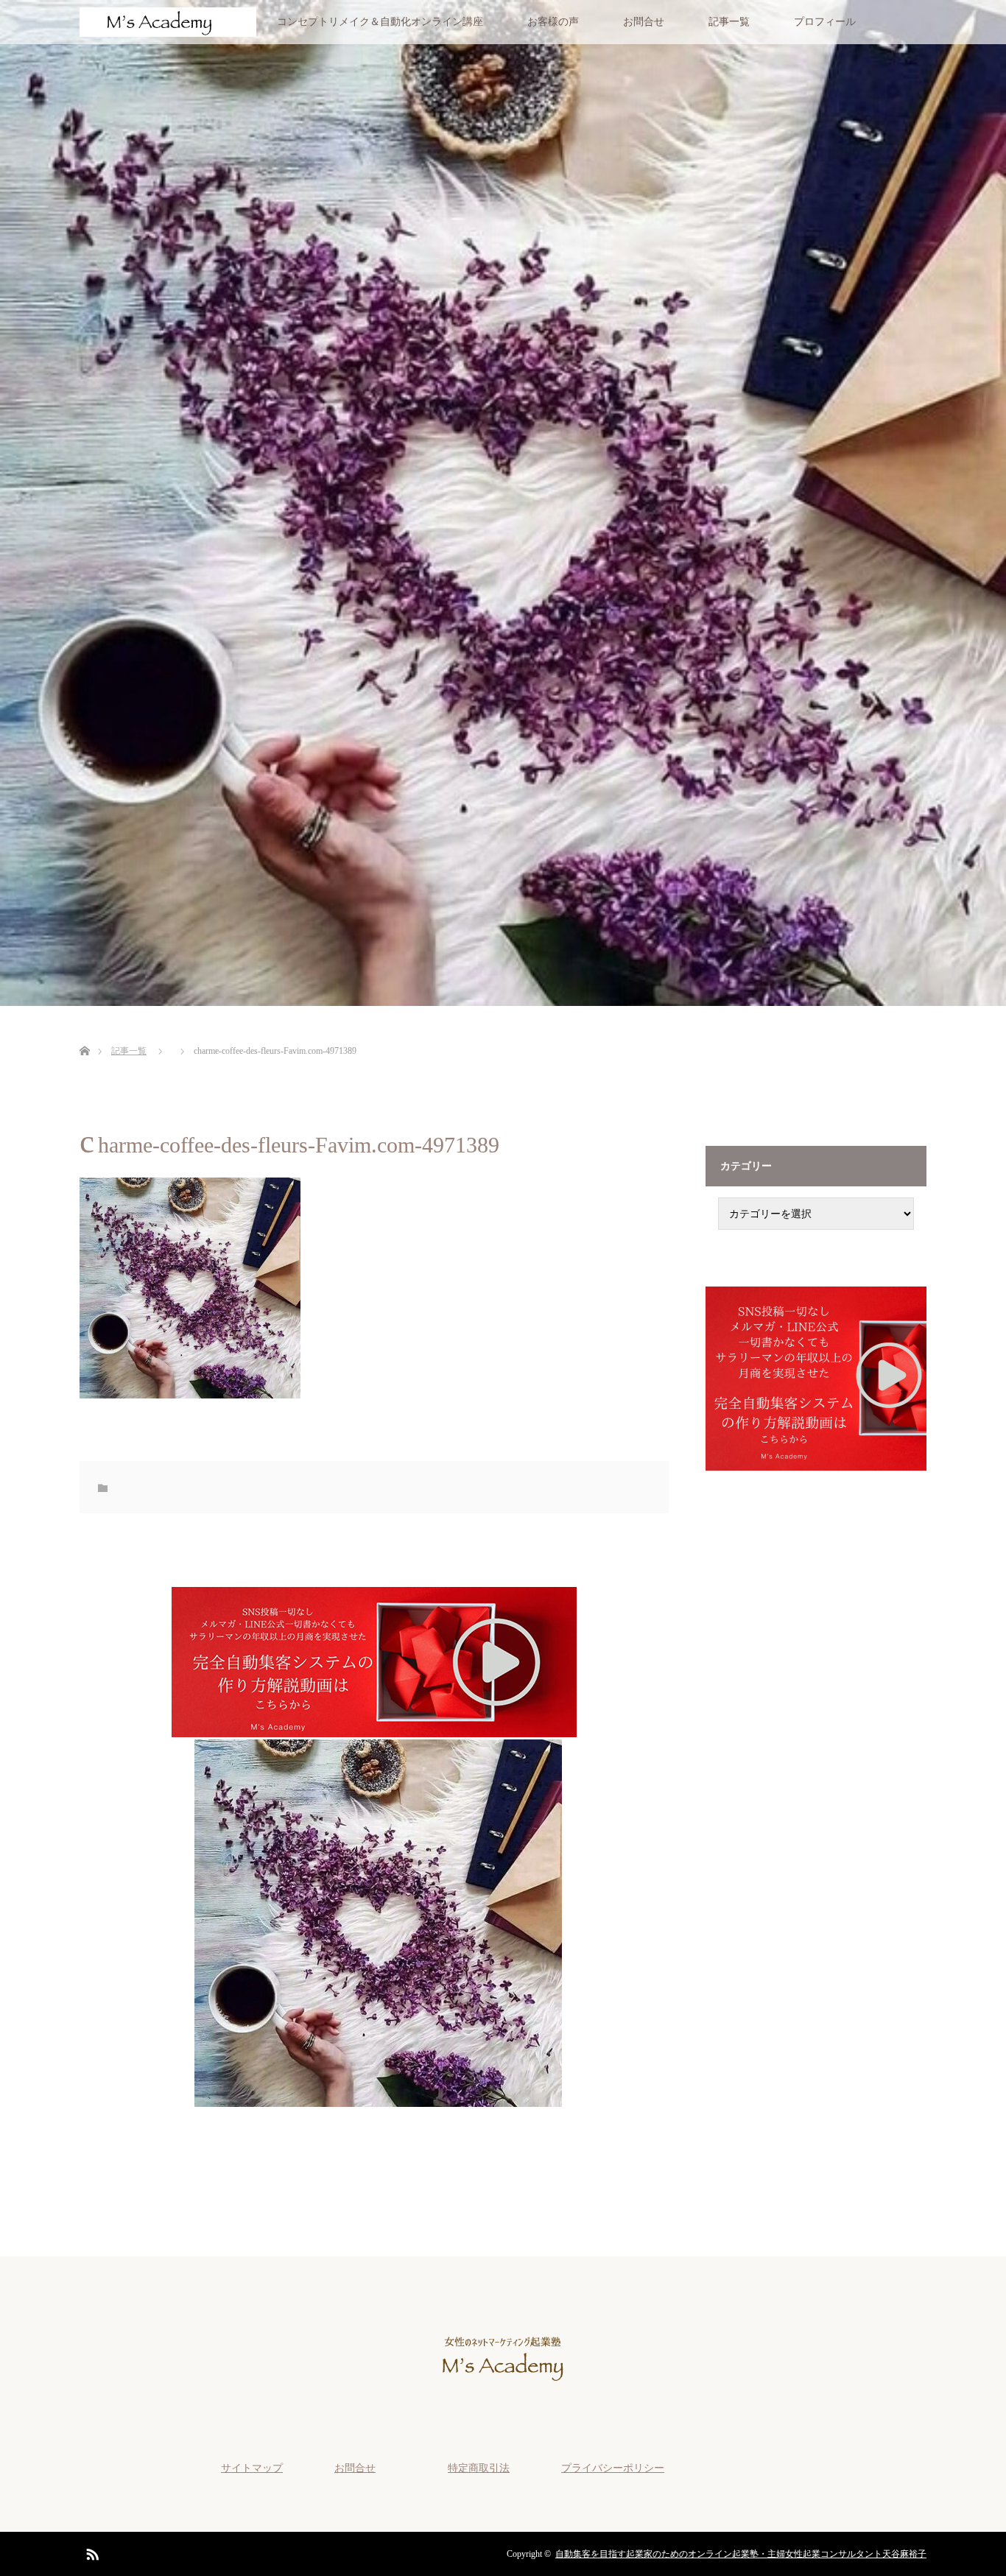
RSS (91, 2552)
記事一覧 (729, 22)
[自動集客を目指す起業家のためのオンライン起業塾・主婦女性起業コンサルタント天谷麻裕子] (503, 2394)
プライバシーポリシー (613, 2468)
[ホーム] (84, 1034)
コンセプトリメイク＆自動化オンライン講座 (380, 22)
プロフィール (825, 22)
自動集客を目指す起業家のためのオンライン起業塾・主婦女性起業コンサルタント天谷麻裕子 (741, 2554)
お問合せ (644, 22)
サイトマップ (252, 2468)
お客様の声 (553, 22)
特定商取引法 (479, 2468)
